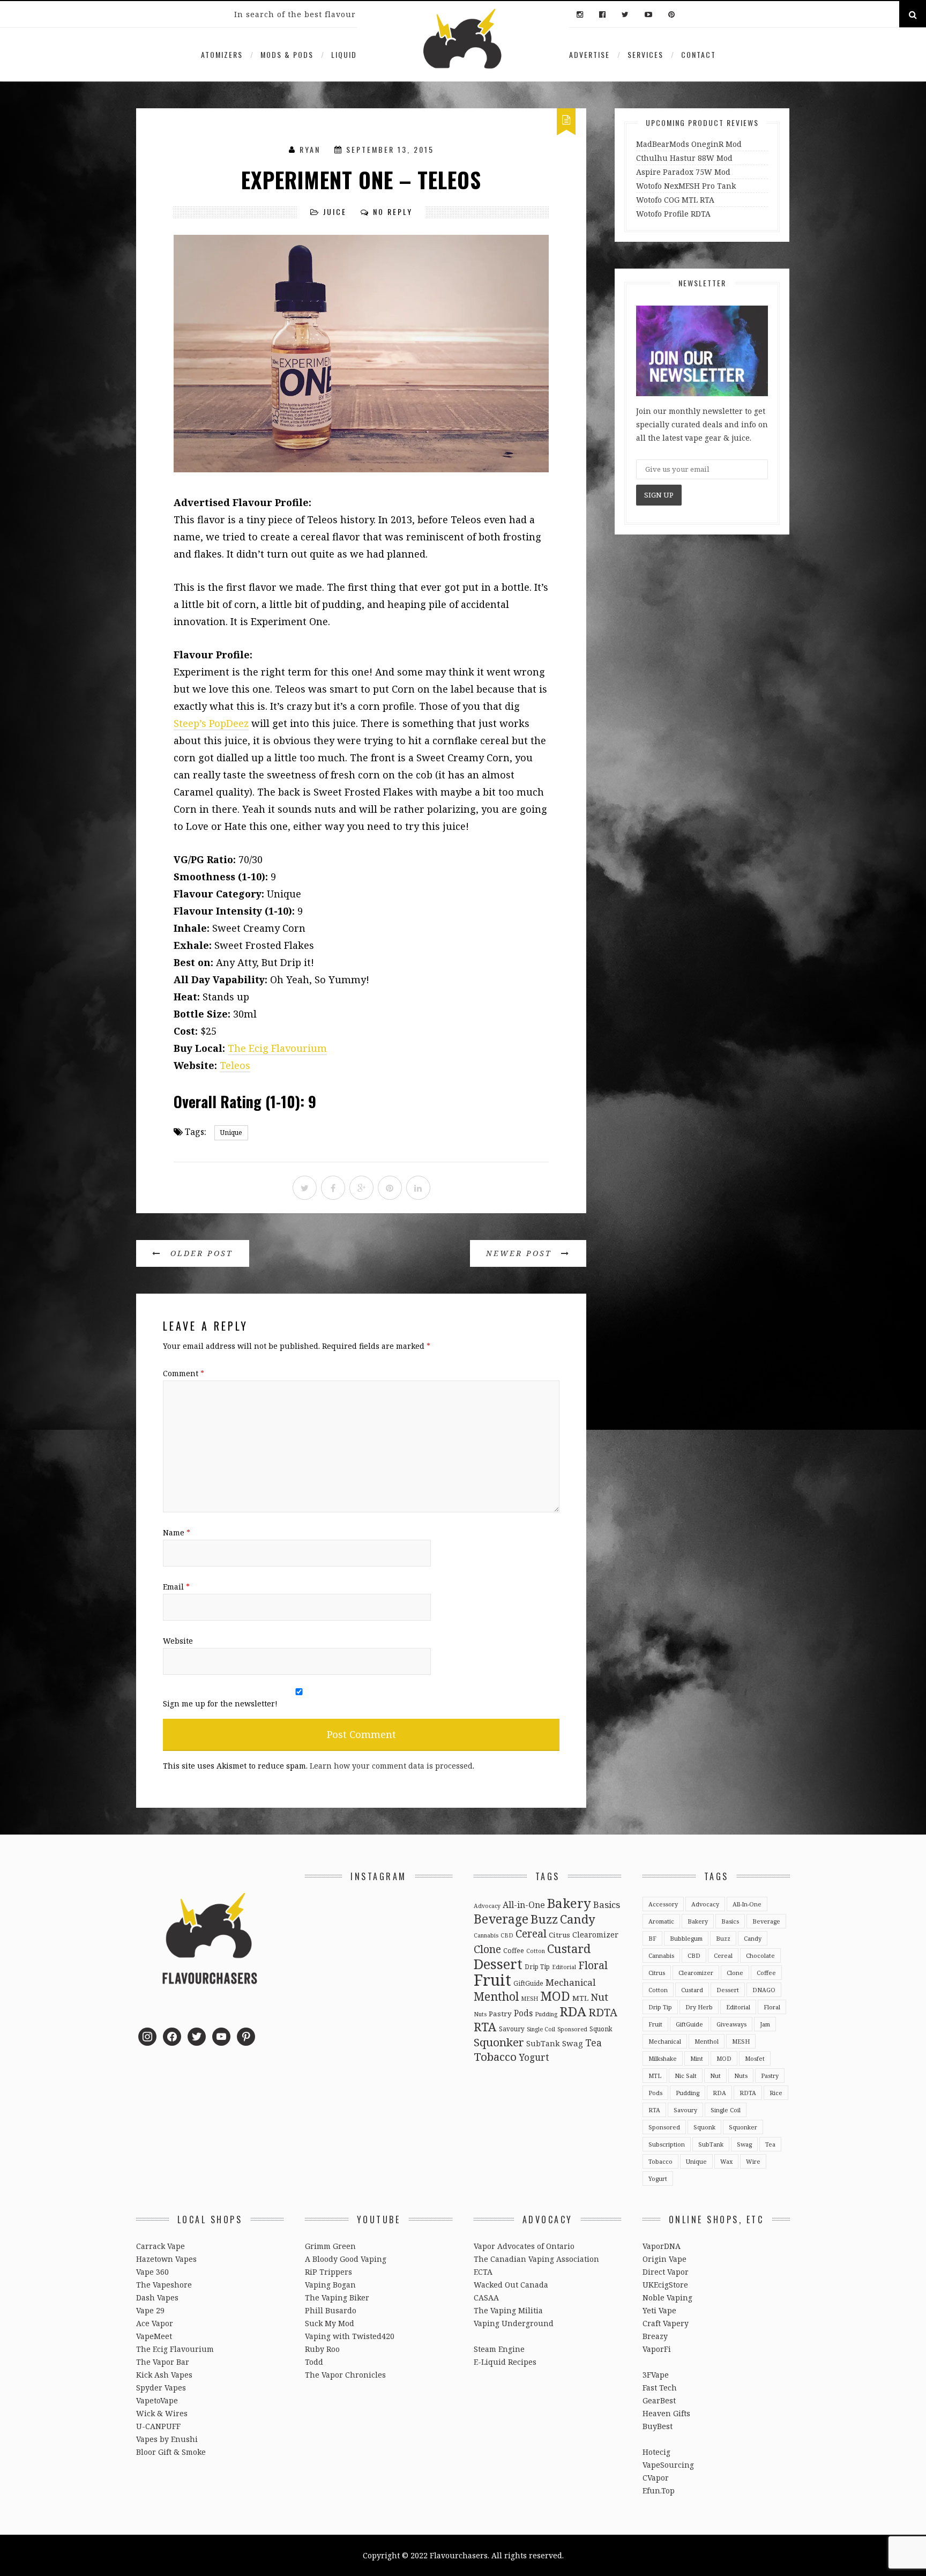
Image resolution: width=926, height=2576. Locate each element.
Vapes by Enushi (167, 2439)
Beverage (501, 1919)
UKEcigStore (665, 2285)
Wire (753, 2161)
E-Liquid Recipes (505, 2362)
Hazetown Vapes (166, 2259)
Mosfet (755, 2058)
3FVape (656, 2375)
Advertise (589, 54)
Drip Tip (537, 1966)
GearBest (659, 2400)
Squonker (499, 2042)
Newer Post (521, 1253)
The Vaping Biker (337, 2297)
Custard (569, 1948)
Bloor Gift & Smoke (171, 2452)
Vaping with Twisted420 (350, 2336)
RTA (485, 2027)
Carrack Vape (160, 2246)
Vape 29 (150, 2310)
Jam (765, 2024)
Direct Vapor (666, 2272)
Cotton (536, 1951)
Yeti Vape (659, 2310)
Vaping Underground (514, 2323)
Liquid (344, 54)
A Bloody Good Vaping (346, 2259)
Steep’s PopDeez (211, 723)
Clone (487, 1949)
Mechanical (570, 1982)
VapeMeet (154, 2336)
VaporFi (657, 2349)
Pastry (500, 2014)
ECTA (483, 2272)
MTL (580, 1998)
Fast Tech (660, 2388)
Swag (573, 2043)
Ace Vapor (155, 2323)
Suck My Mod (330, 2323)
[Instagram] (580, 15)
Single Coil (541, 2029)
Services (645, 54)
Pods (523, 2013)
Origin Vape (664, 2259)
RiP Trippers (328, 2272)
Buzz (544, 1919)
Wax (726, 2161)
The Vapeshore (164, 2285)
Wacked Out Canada (511, 2285)
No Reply (393, 211)
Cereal (531, 1933)
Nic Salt (686, 2076)
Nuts (480, 2014)
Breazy (655, 2336)
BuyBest (658, 2426)
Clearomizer (595, 1935)
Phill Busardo (331, 2310)
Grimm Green (330, 2246)
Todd (314, 2362)
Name (177, 1532)
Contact (699, 54)
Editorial (564, 1967)
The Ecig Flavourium (277, 1048)
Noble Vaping (667, 2297)
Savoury (512, 2029)
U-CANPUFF (158, 2426)
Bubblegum (686, 1938)
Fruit (492, 1980)
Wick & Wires (162, 2413)
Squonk (601, 2029)
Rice (776, 2093)
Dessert (498, 1964)
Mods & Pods (287, 54)
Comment (184, 1373)
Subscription (667, 2144)
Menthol (496, 1996)
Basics (607, 1905)
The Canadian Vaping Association (536, 2259)
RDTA (603, 2012)
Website (178, 1641)
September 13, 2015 (390, 149)
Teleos (235, 1065)
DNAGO (764, 1990)
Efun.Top (659, 2490)
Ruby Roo (322, 2349)
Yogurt (534, 2057)
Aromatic (661, 1921)
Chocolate (760, 1955)
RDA (573, 2011)
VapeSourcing (668, 2465)
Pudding (546, 2014)
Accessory (663, 1904)
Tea (593, 2043)
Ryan (310, 149)
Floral (593, 1965)
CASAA (486, 2297)
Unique (231, 1133)
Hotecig (656, 2452)
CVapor (656, 2478)
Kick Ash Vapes (164, 2375)
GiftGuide (528, 1983)
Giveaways (731, 2024)
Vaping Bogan (330, 2285)
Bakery (569, 1903)
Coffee (514, 1950)
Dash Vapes (157, 2297)
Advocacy (487, 1906)
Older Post (200, 1253)
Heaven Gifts (666, 2413)
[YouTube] (648, 15)
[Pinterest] (669, 15)
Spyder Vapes (161, 2388)
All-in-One (524, 1905)
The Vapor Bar (163, 2362)
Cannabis (486, 1935)
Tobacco (495, 2057)
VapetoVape (157, 2400)
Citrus (559, 1935)
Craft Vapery (666, 2323)
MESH (529, 1999)
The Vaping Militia (508, 2310)
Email (176, 1587)
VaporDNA (662, 2246)
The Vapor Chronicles (345, 2375)
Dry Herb (699, 2007)
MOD (555, 1996)
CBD (507, 1935)
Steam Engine (499, 2349)
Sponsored (572, 2029)
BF (652, 1938)
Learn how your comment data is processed (391, 1766)
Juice (335, 211)
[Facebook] (602, 15)
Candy (578, 1919)
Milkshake (663, 2058)
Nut (599, 1997)
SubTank (543, 2043)
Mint (697, 2058)
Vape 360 (152, 2272)
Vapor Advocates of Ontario (524, 2246)
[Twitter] (625, 15)
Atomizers (222, 54)
